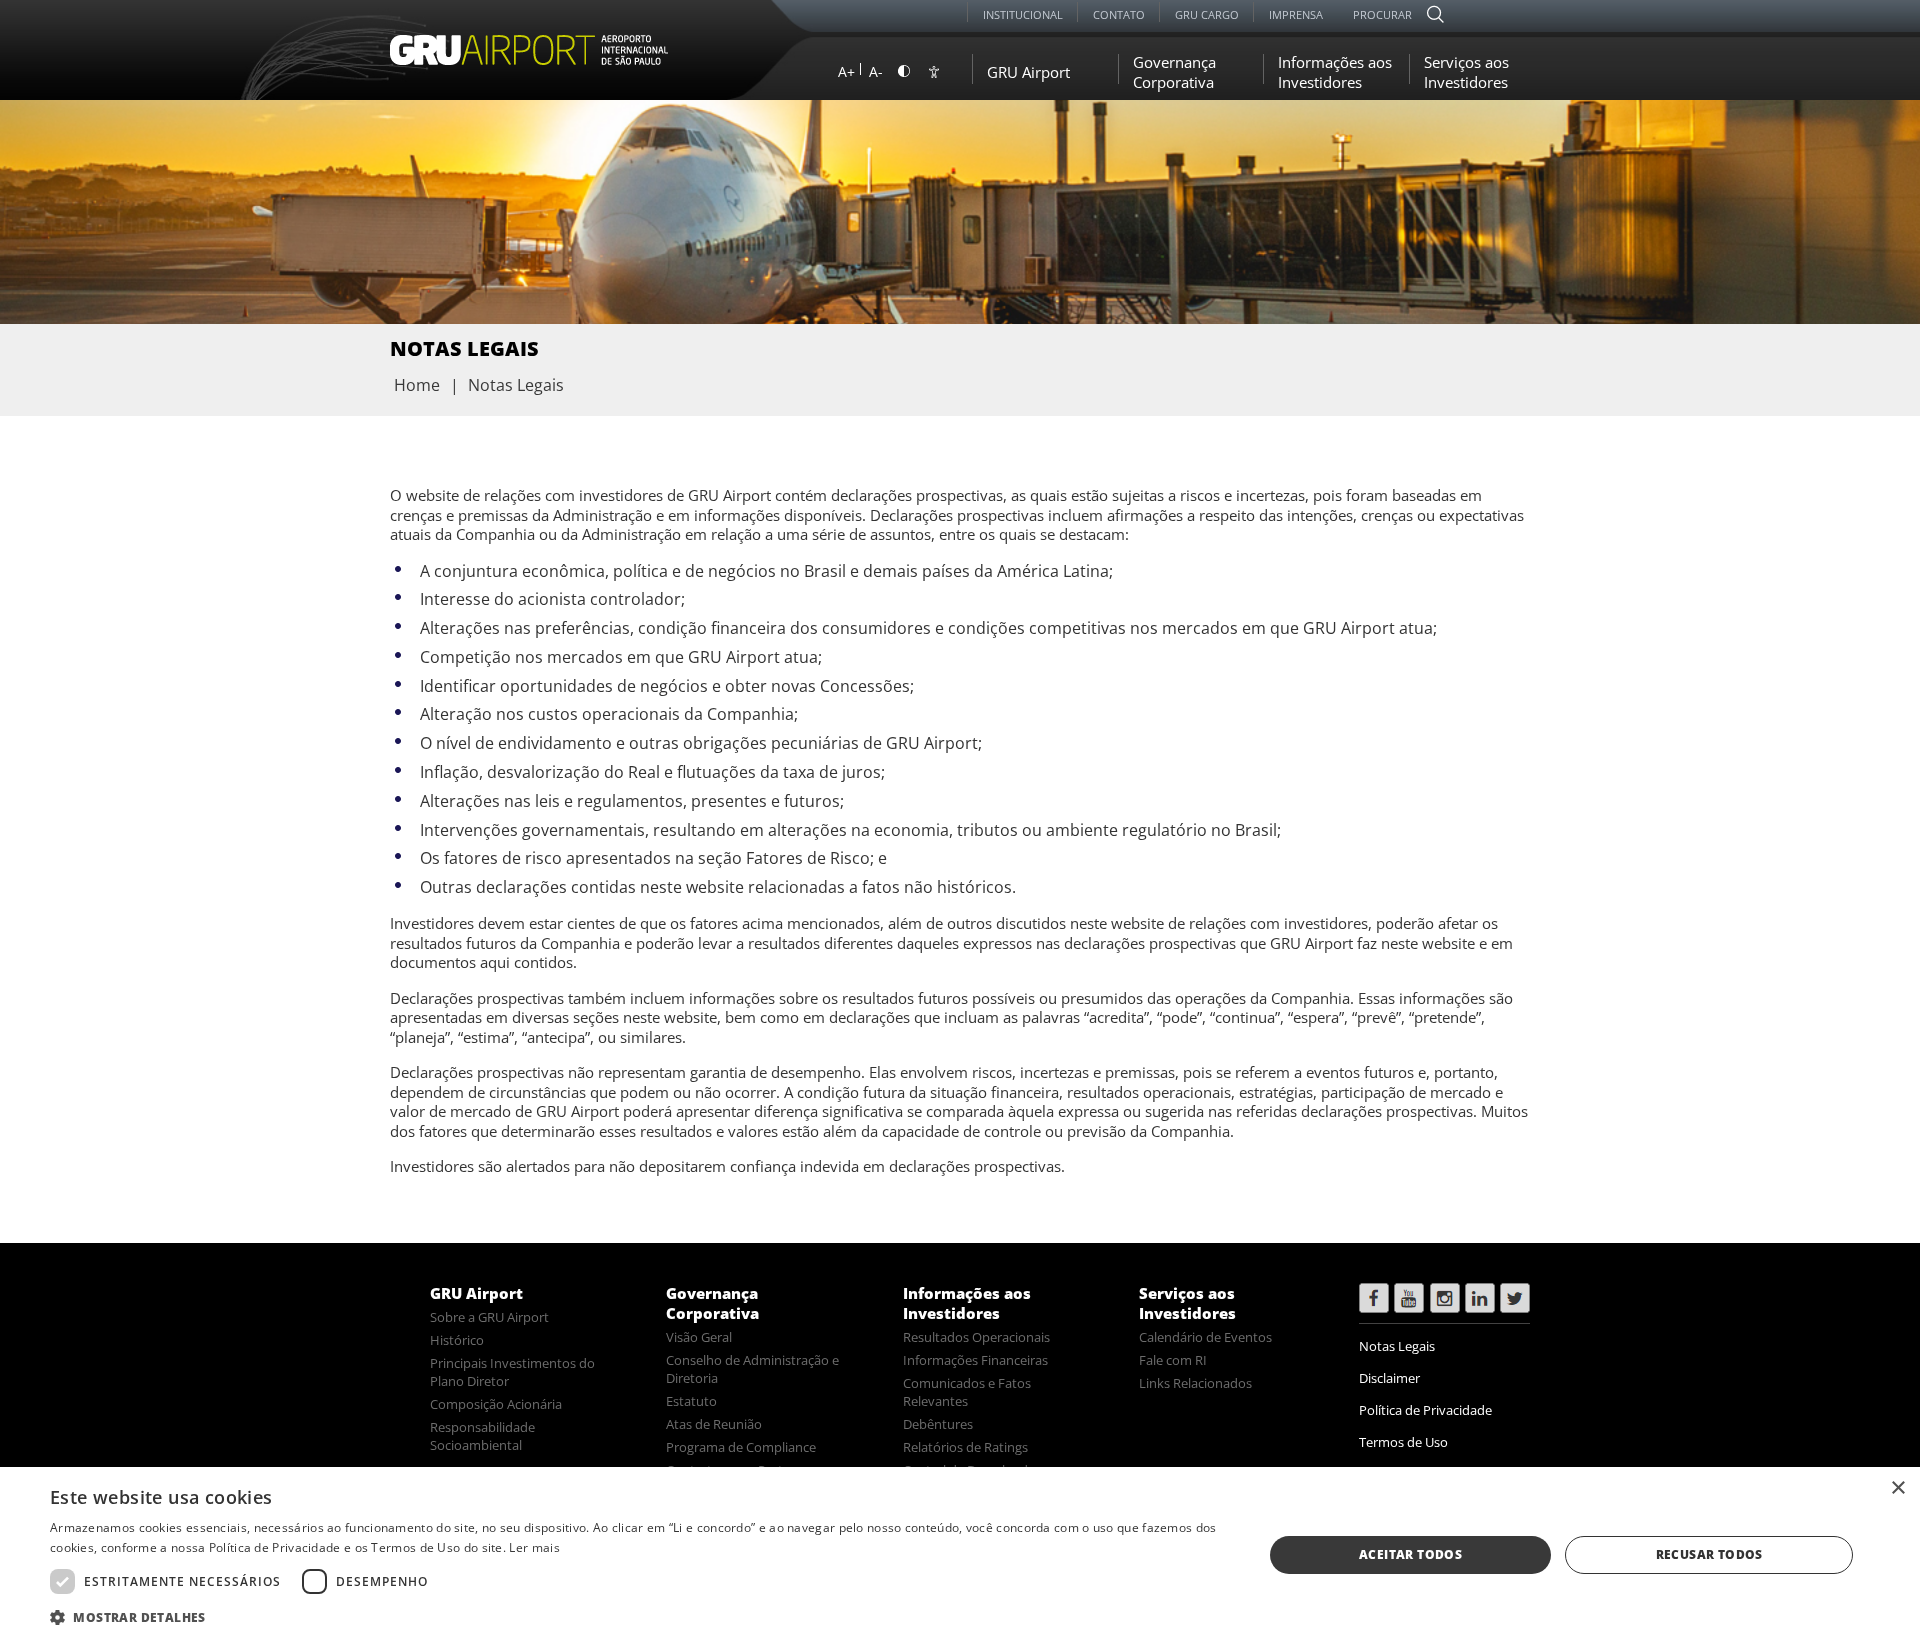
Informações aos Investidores (967, 1303)
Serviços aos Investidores (1187, 1303)
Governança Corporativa (712, 1303)
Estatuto (691, 1401)
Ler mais (534, 1547)
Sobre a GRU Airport (489, 1317)
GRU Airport (476, 1293)
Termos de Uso (1403, 1442)
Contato (1119, 14)
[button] (638, 1616)
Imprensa (1296, 14)
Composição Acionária (496, 1404)
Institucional (1023, 14)
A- (876, 71)
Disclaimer (1389, 1378)
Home (417, 385)
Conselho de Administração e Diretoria (752, 1369)
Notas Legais (1397, 1346)
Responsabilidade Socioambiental (482, 1436)
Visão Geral (699, 1337)
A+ (846, 71)
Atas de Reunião (714, 1424)
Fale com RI (1173, 1360)
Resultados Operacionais (976, 1337)
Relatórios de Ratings (965, 1447)
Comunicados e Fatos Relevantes (967, 1392)
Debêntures (938, 1424)
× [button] (1897, 1488)
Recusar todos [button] (1709, 1554)
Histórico (457, 1340)
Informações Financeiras (975, 1360)
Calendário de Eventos (1205, 1337)
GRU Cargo (1207, 14)
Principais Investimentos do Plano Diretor (512, 1372)
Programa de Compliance (741, 1447)
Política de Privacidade (1425, 1410)
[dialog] (960, 1555)
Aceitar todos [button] (1410, 1554)
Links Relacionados (1195, 1383)
